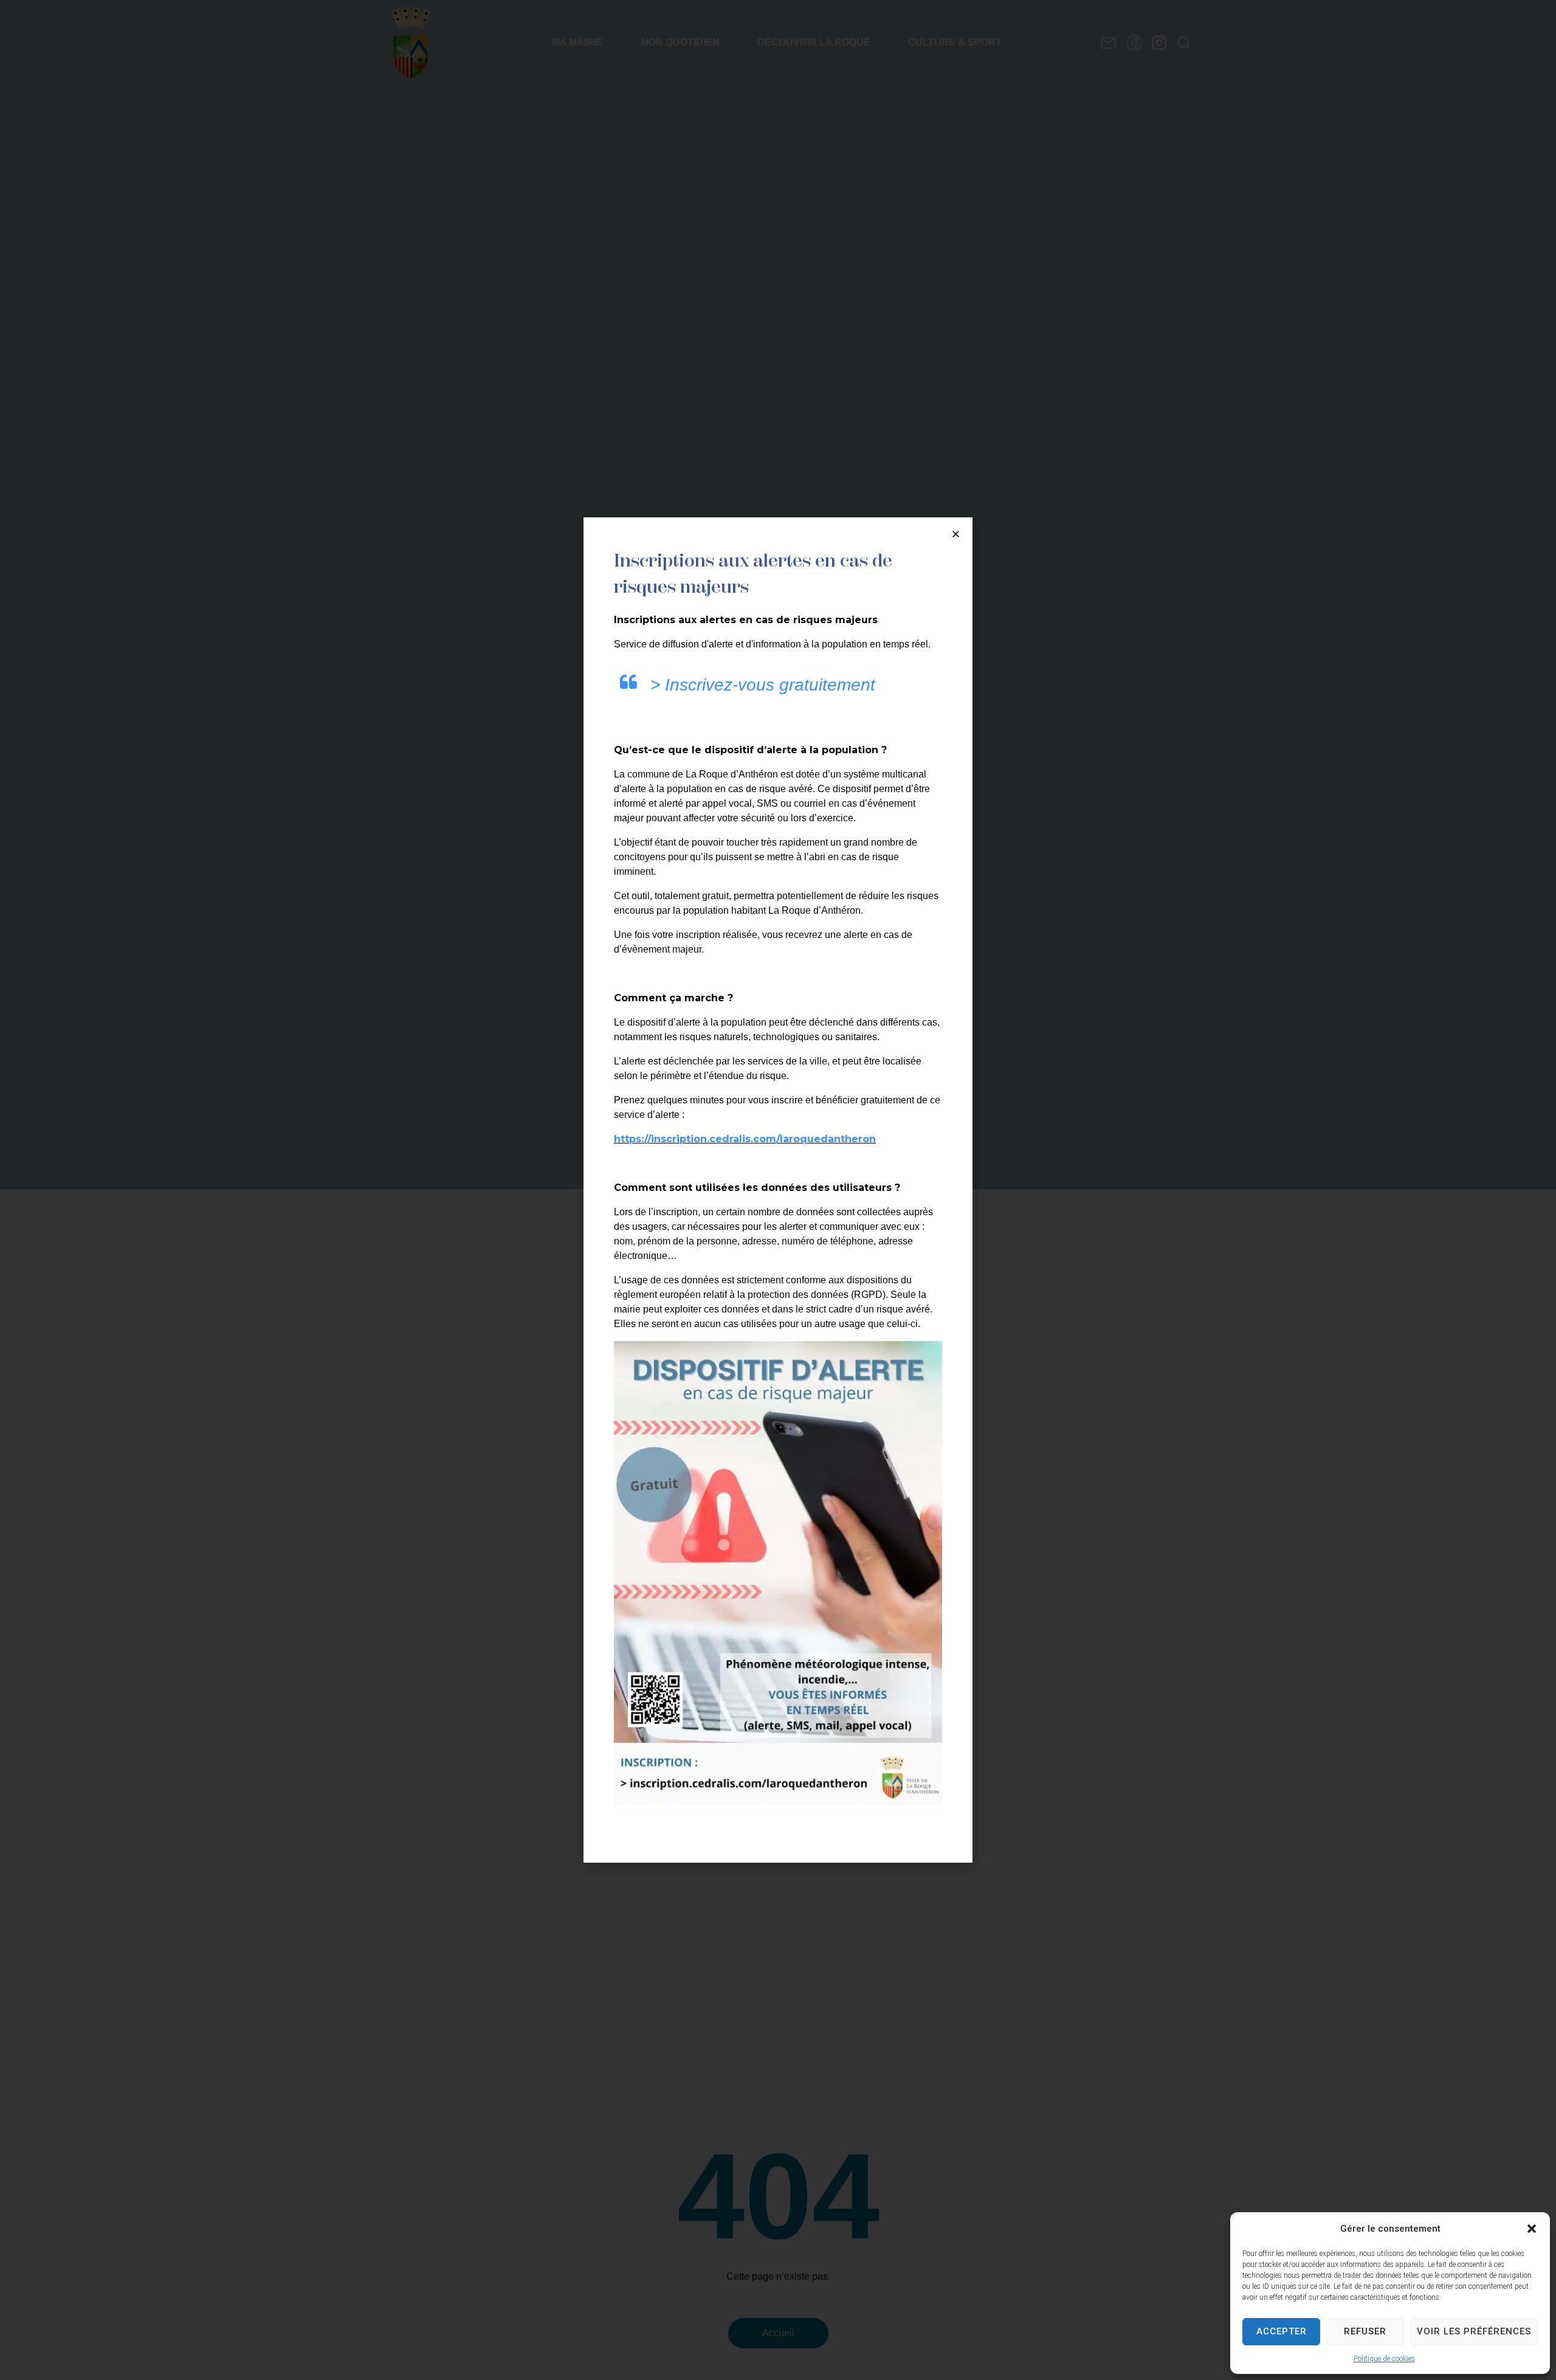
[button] (1532, 2229)
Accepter (1282, 2331)
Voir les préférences (1474, 2331)
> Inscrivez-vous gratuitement (763, 685)
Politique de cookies (1384, 2359)
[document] (778, 1190)
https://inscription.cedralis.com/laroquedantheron (745, 1139)
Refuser (1365, 2331)
